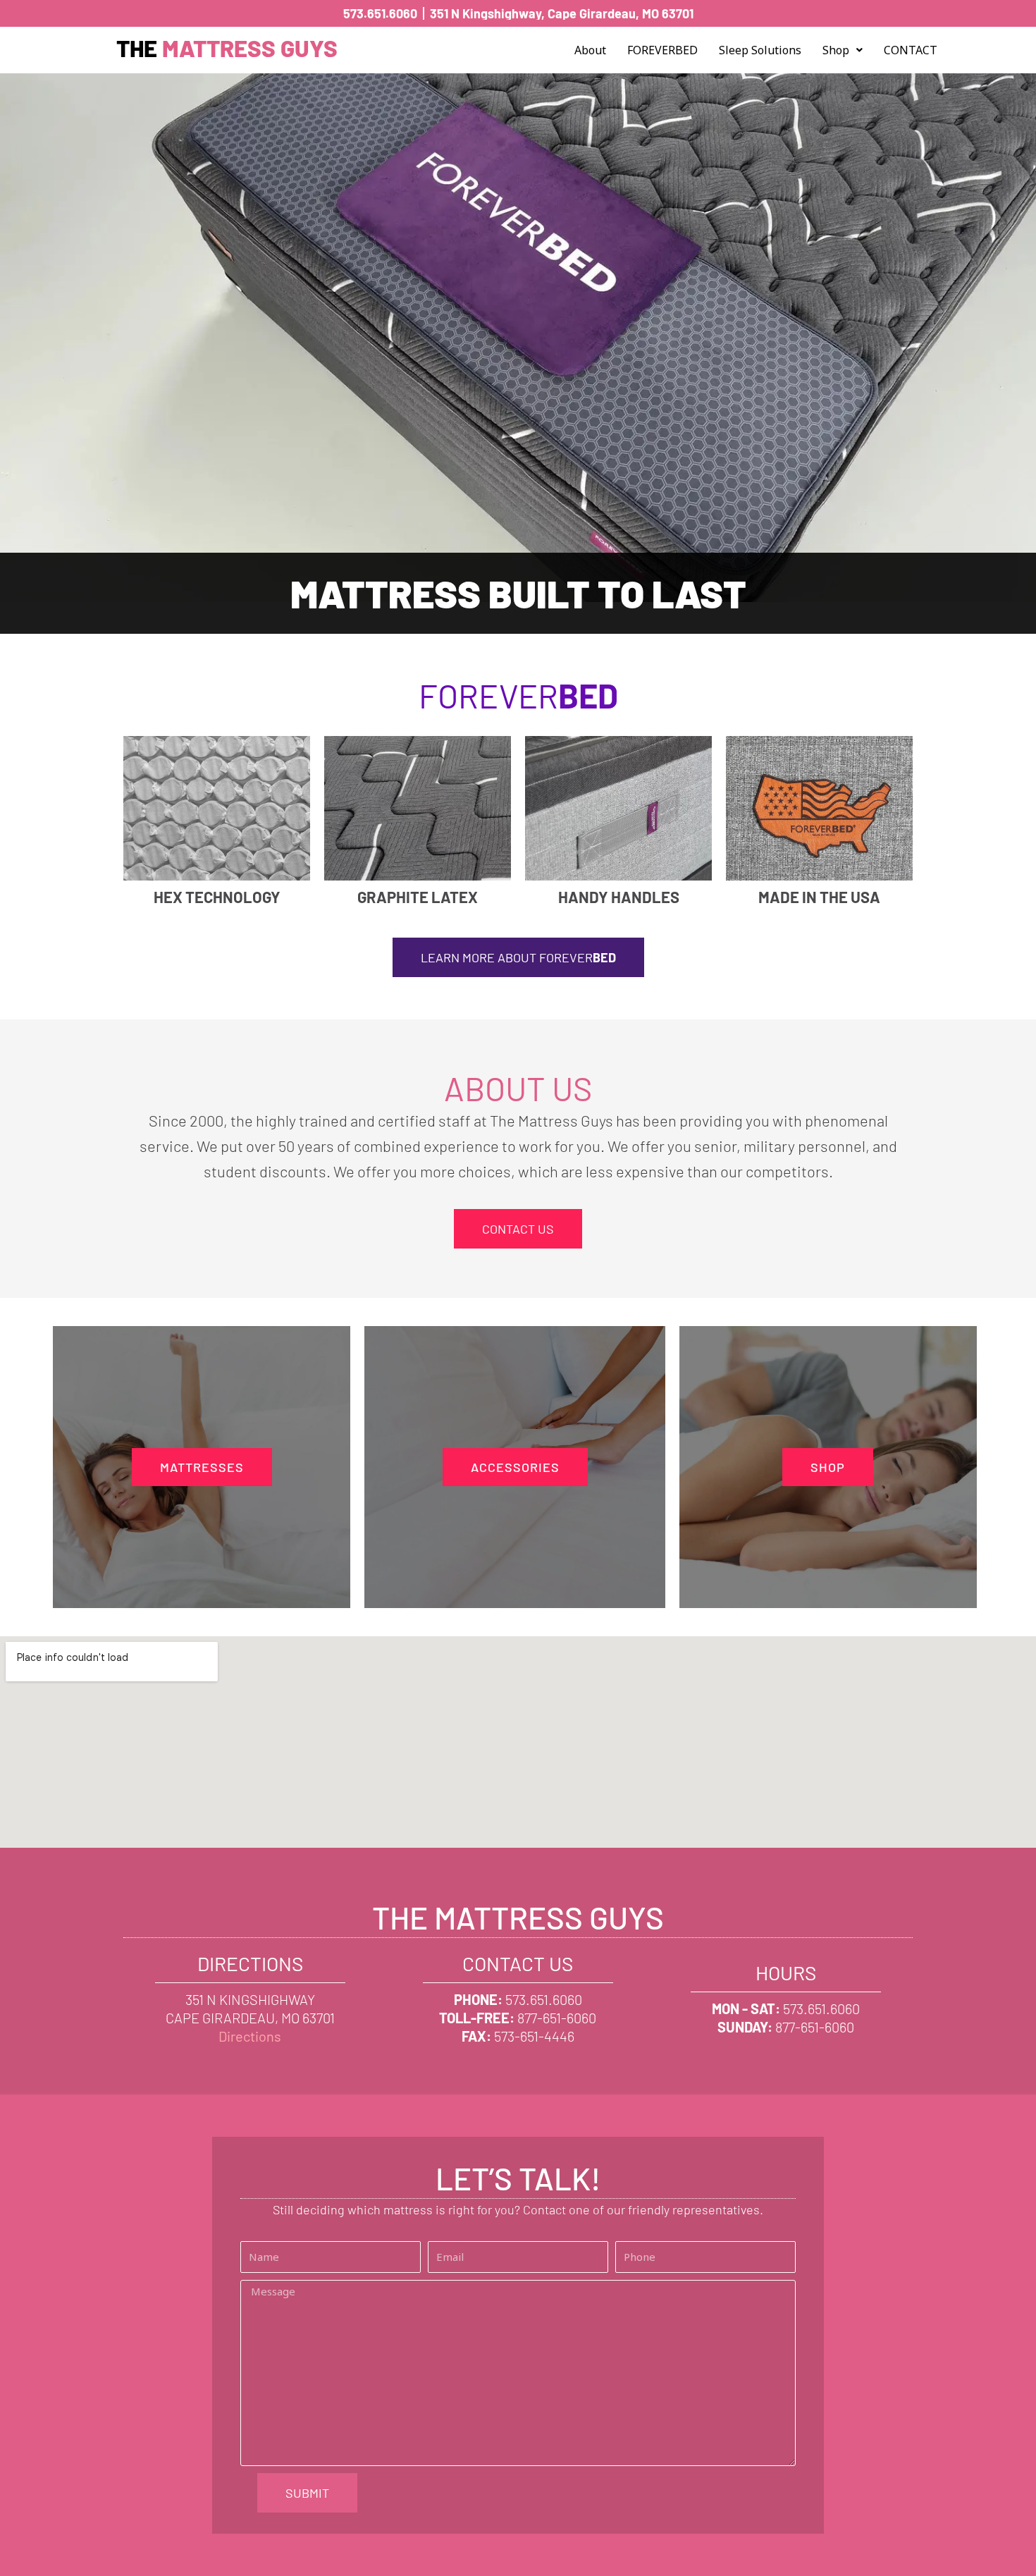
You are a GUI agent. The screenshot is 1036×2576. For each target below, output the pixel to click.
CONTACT (911, 50)
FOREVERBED (662, 50)
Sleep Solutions (760, 50)
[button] (843, 50)
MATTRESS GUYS (227, 48)
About (590, 50)
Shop (836, 50)
